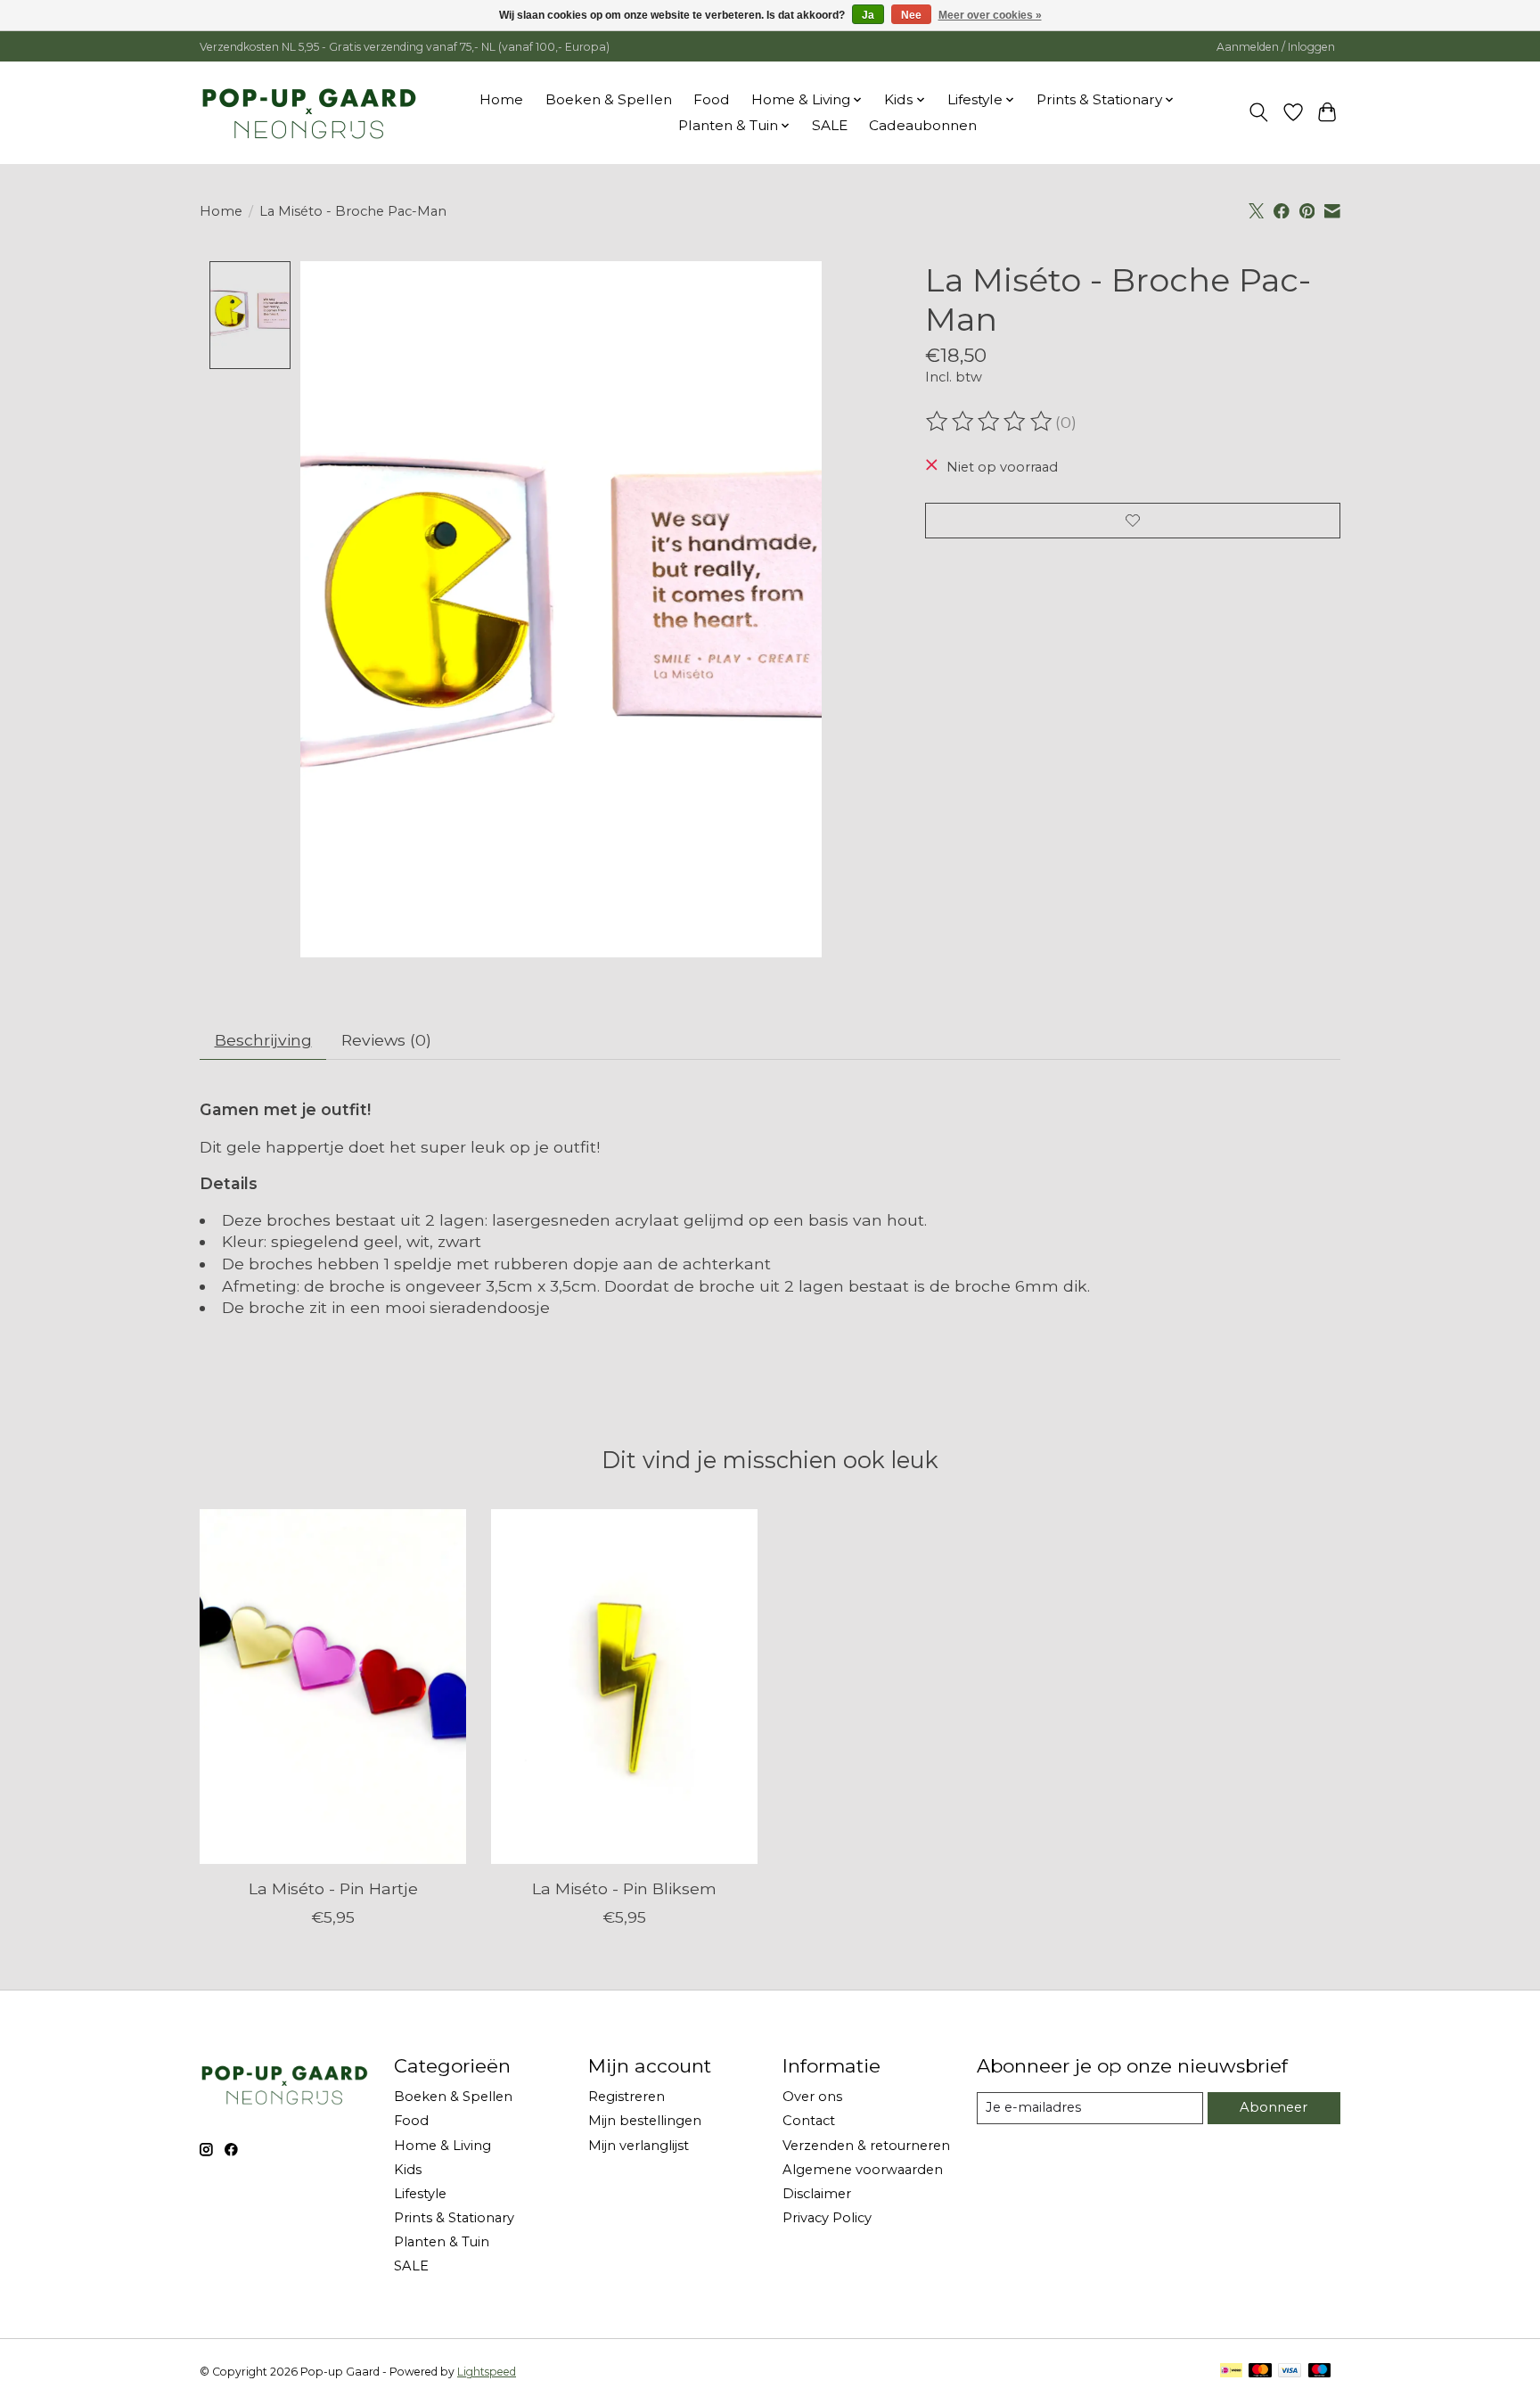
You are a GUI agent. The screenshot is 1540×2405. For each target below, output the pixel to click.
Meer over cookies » (990, 15)
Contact (809, 2121)
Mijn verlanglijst (639, 2146)
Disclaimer (817, 2194)
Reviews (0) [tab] (386, 1040)
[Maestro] (1320, 2372)
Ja (868, 15)
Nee (911, 15)
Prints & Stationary (454, 2218)
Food (712, 99)
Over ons (812, 2097)
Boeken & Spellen (609, 99)
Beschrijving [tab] (263, 1040)
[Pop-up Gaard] (309, 112)
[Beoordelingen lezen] (990, 422)
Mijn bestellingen (645, 2121)
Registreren (627, 2097)
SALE (830, 125)
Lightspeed (487, 2372)
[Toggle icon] (1259, 112)
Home (501, 99)
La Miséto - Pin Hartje (333, 1888)
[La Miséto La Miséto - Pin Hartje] (333, 1687)
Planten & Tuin (442, 2242)
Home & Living (442, 2146)
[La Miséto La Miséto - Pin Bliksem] (624, 1687)
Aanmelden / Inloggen (1276, 47)
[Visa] (1290, 2372)
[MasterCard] (1260, 2372)
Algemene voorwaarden (863, 2170)
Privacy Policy (827, 2218)
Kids (408, 2170)
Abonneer (1274, 2107)
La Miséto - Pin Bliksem (624, 1888)
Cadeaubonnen (923, 125)
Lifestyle (420, 2194)
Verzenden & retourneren (866, 2146)
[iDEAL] (1231, 2372)
